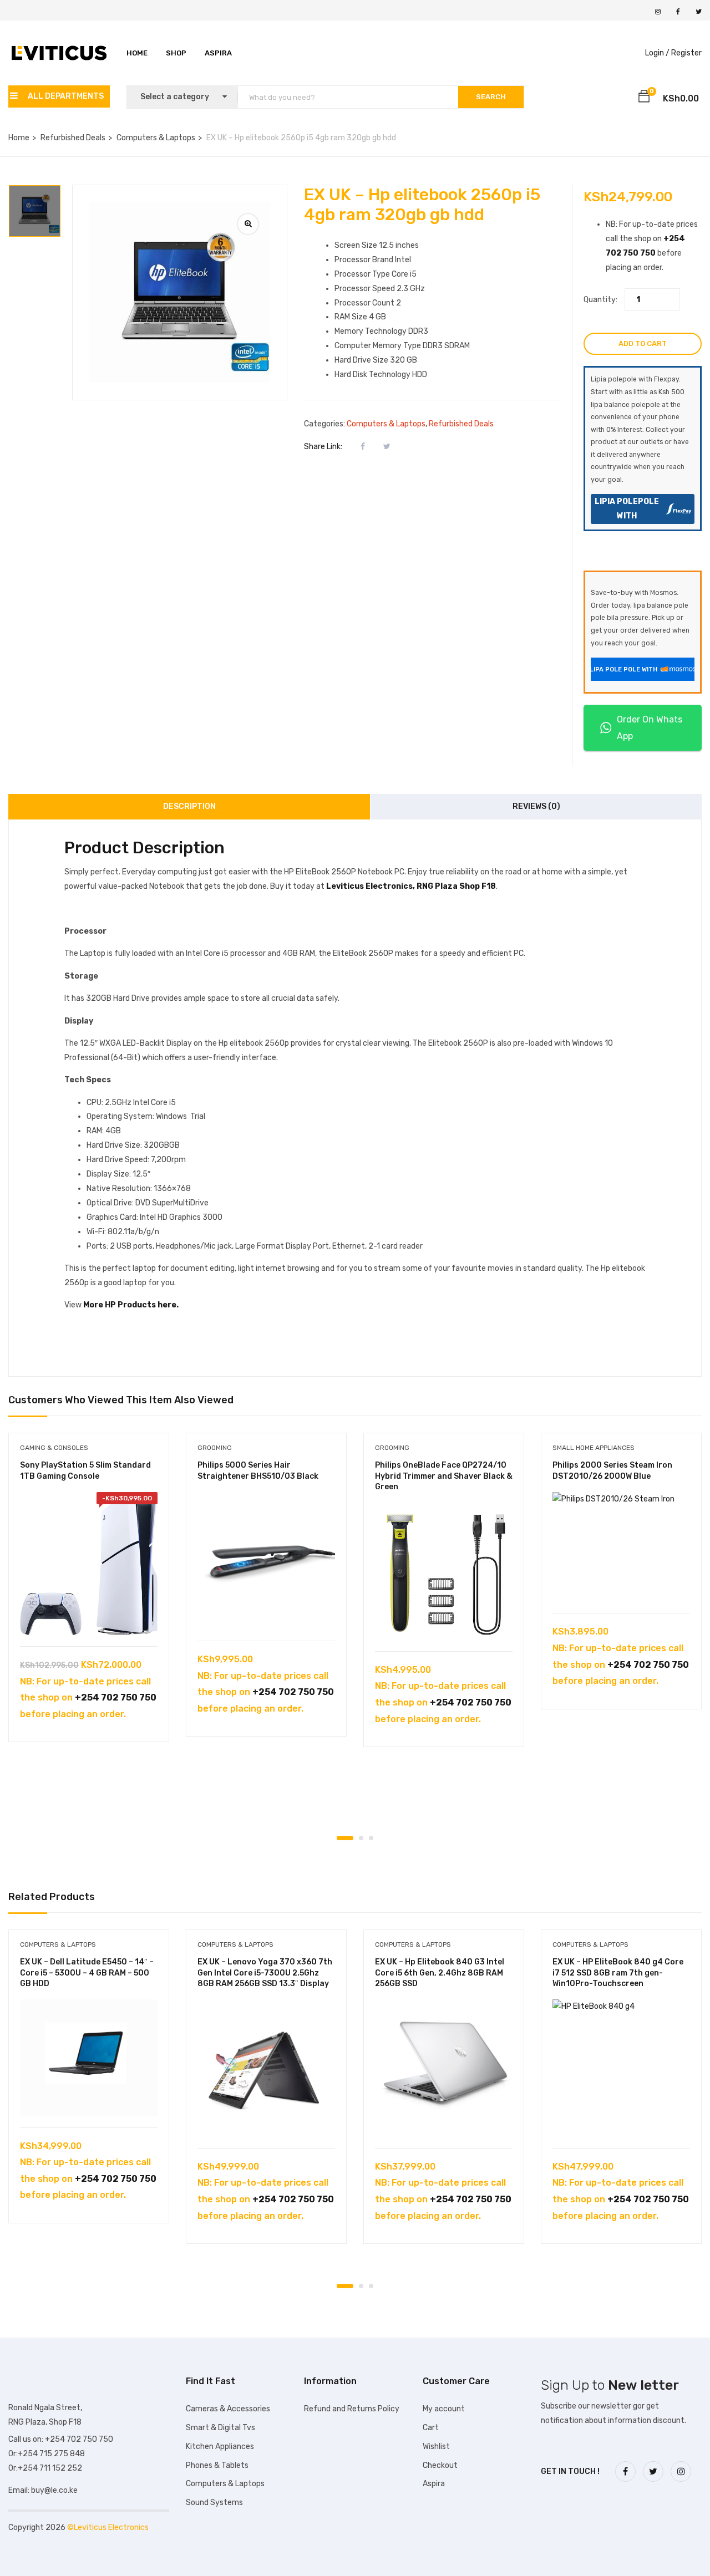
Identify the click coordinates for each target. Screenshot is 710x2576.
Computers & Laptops (156, 138)
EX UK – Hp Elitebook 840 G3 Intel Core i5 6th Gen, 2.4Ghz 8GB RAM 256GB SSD (440, 1973)
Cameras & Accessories (228, 2409)
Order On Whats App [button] (650, 728)
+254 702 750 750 (116, 1697)
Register (686, 53)
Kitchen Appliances (220, 2447)
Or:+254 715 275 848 (47, 2454)
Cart (431, 2428)
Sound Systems (214, 2503)
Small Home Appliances (594, 1448)
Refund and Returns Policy (352, 2409)
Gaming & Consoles (54, 1448)
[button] (644, 98)
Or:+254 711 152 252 (45, 2468)
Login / (657, 53)
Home (137, 53)
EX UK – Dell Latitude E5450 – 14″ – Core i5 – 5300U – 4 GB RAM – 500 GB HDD (87, 1973)
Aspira (218, 53)
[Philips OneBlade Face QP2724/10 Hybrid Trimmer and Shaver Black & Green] (444, 1571)
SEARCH (491, 97)
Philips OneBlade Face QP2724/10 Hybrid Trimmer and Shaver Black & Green (444, 1476)
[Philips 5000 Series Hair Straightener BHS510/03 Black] (266, 1561)
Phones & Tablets (217, 2465)
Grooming (215, 1448)
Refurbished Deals (73, 138)
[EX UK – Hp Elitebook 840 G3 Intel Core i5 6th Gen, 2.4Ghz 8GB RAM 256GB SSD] (444, 2068)
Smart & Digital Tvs (220, 2428)
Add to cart (643, 343)
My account (444, 2409)
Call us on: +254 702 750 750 (61, 2439)
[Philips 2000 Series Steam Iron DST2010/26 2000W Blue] (621, 1547)
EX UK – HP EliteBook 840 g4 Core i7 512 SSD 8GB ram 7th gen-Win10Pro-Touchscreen (618, 1973)
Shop (176, 53)
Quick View (89, 1618)
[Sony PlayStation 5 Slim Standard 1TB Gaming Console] (89, 1564)
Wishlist (436, 2447)
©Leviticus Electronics (108, 2527)
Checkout (440, 2465)
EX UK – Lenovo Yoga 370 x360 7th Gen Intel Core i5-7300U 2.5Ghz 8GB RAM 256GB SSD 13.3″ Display (265, 1973)
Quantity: (600, 300)
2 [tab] (361, 1838)
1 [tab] (345, 1838)
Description (189, 806)
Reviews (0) (536, 806)
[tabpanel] (89, 1596)
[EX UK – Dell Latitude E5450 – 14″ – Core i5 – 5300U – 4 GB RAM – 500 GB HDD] (89, 2058)
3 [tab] (371, 1838)
